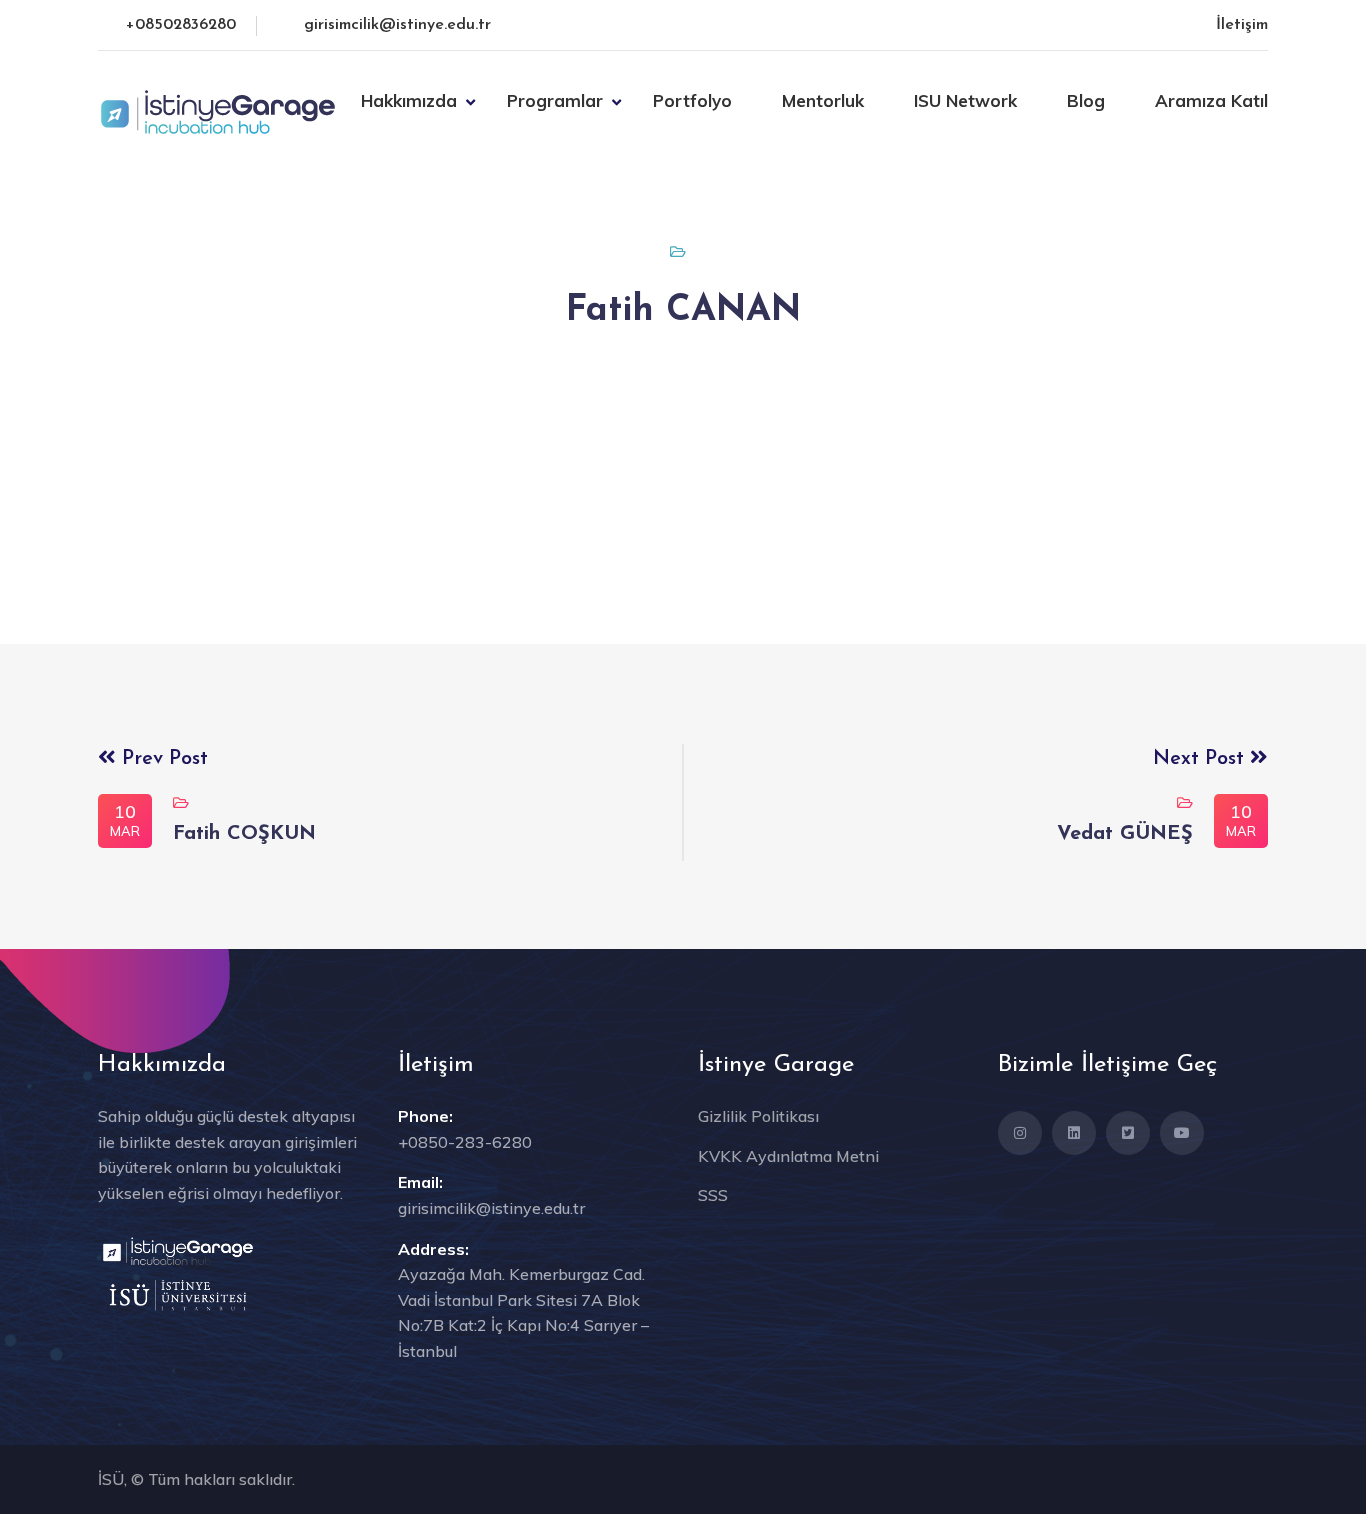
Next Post (1201, 759)
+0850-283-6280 (465, 1142)
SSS (713, 1195)
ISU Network (965, 100)
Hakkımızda (409, 100)
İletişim (1242, 25)
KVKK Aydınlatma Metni (788, 1156)
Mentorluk (823, 100)
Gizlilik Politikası (758, 1116)
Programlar (555, 100)
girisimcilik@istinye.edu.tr (397, 25)
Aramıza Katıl (1211, 100)
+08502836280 (181, 25)
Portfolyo (692, 100)
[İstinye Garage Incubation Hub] (218, 110)
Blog (1086, 100)
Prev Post (162, 759)
